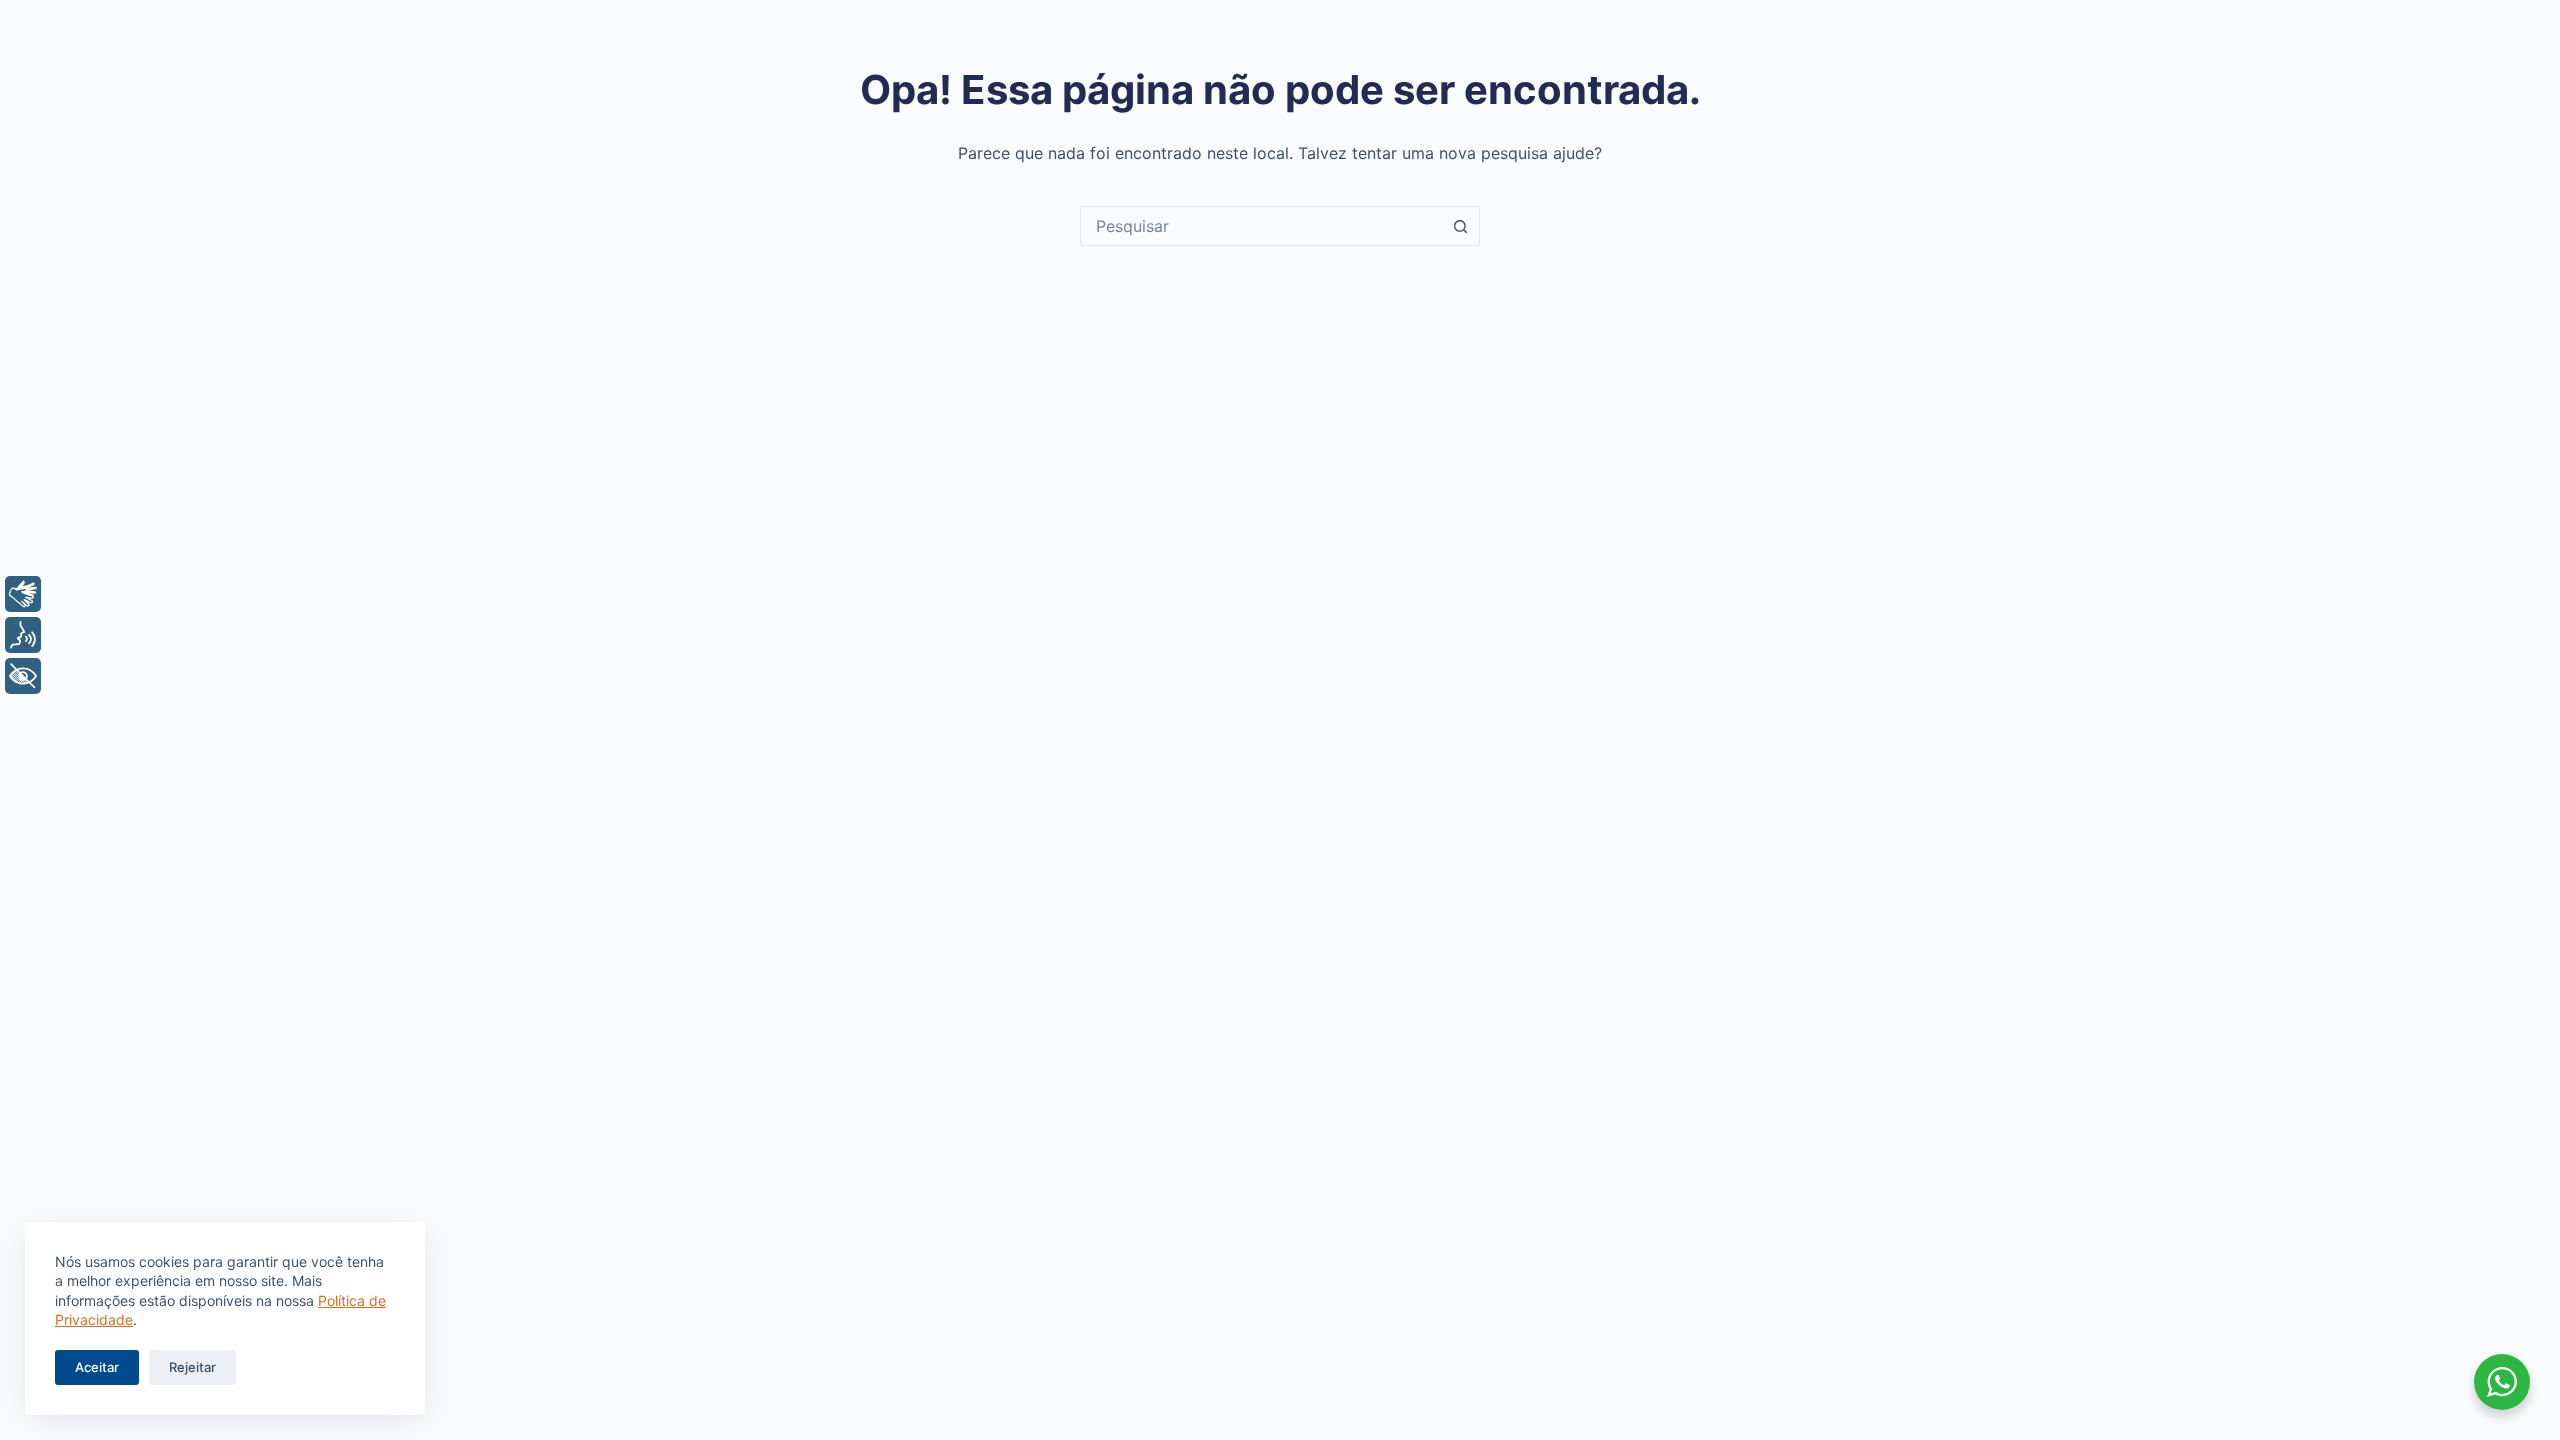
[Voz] (23, 635)
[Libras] (23, 594)
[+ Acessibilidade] (23, 676)
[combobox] (1261, 226)
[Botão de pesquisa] (1460, 226)
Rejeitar (192, 1367)
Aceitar (97, 1367)
